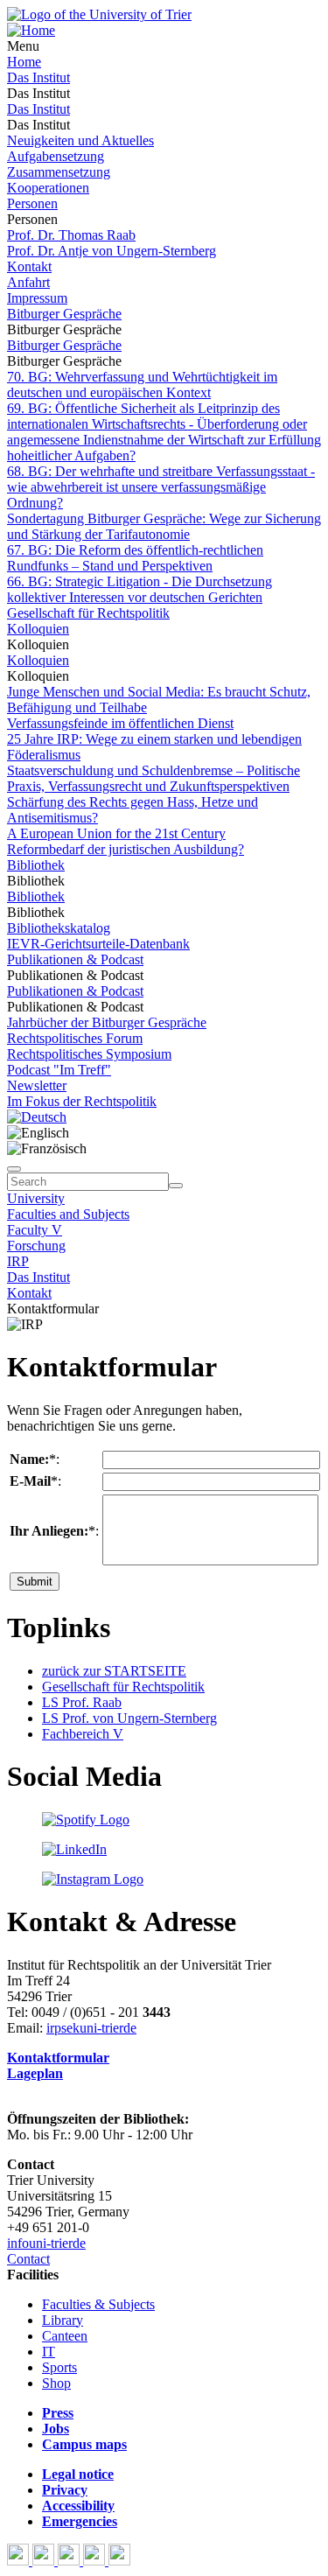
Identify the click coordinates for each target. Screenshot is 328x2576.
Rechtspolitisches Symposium (89, 1054)
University (36, 1198)
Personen (32, 203)
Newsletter (37, 1085)
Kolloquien (38, 629)
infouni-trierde (46, 2243)
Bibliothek (36, 865)
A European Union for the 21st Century (116, 833)
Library (63, 2320)
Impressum (37, 298)
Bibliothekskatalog (59, 928)
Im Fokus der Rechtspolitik (82, 1101)
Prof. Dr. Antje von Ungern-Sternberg (112, 251)
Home (24, 62)
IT (49, 2352)
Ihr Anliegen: (49, 1531)
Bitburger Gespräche (64, 314)
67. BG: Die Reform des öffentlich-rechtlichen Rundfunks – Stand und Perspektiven (135, 558)
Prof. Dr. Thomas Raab (71, 235)
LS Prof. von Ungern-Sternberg (129, 1718)
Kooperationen (48, 188)
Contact (28, 2259)
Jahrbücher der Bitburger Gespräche (107, 1022)
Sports (59, 2367)
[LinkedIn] (119, 2561)
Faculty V (35, 1230)
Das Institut (38, 77)
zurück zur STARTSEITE (114, 1671)
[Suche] (14, 1169)
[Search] (176, 1186)
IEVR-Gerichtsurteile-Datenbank (98, 944)
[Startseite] (99, 14)
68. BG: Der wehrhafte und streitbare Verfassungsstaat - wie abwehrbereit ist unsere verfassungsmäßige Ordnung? (161, 487)
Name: (29, 1459)
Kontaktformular (58, 2058)
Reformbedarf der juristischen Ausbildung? (126, 849)
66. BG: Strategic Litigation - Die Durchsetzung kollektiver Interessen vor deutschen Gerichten (140, 589)
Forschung (36, 1246)
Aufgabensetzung (56, 156)
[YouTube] (70, 2561)
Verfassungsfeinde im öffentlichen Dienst (120, 723)
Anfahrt (28, 282)
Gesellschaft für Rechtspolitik (88, 613)
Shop (56, 2383)
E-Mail (30, 1481)
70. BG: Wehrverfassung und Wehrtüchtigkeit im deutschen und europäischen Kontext (142, 385)
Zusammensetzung (59, 172)
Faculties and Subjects (68, 1214)
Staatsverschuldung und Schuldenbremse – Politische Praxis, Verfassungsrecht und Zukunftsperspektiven (154, 778)
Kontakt (29, 266)
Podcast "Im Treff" (59, 1070)
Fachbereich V (83, 1734)
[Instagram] (96, 2561)
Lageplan (35, 2073)
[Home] (31, 30)
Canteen (65, 2336)
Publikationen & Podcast (75, 959)
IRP (18, 1261)
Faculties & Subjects (98, 2304)
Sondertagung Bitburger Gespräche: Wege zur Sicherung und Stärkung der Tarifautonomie (164, 526)
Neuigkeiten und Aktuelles (80, 140)
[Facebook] (20, 2561)
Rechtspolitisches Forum (75, 1038)
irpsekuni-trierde (91, 2028)
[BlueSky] (45, 2561)
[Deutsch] (37, 1117)
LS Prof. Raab (82, 1702)
